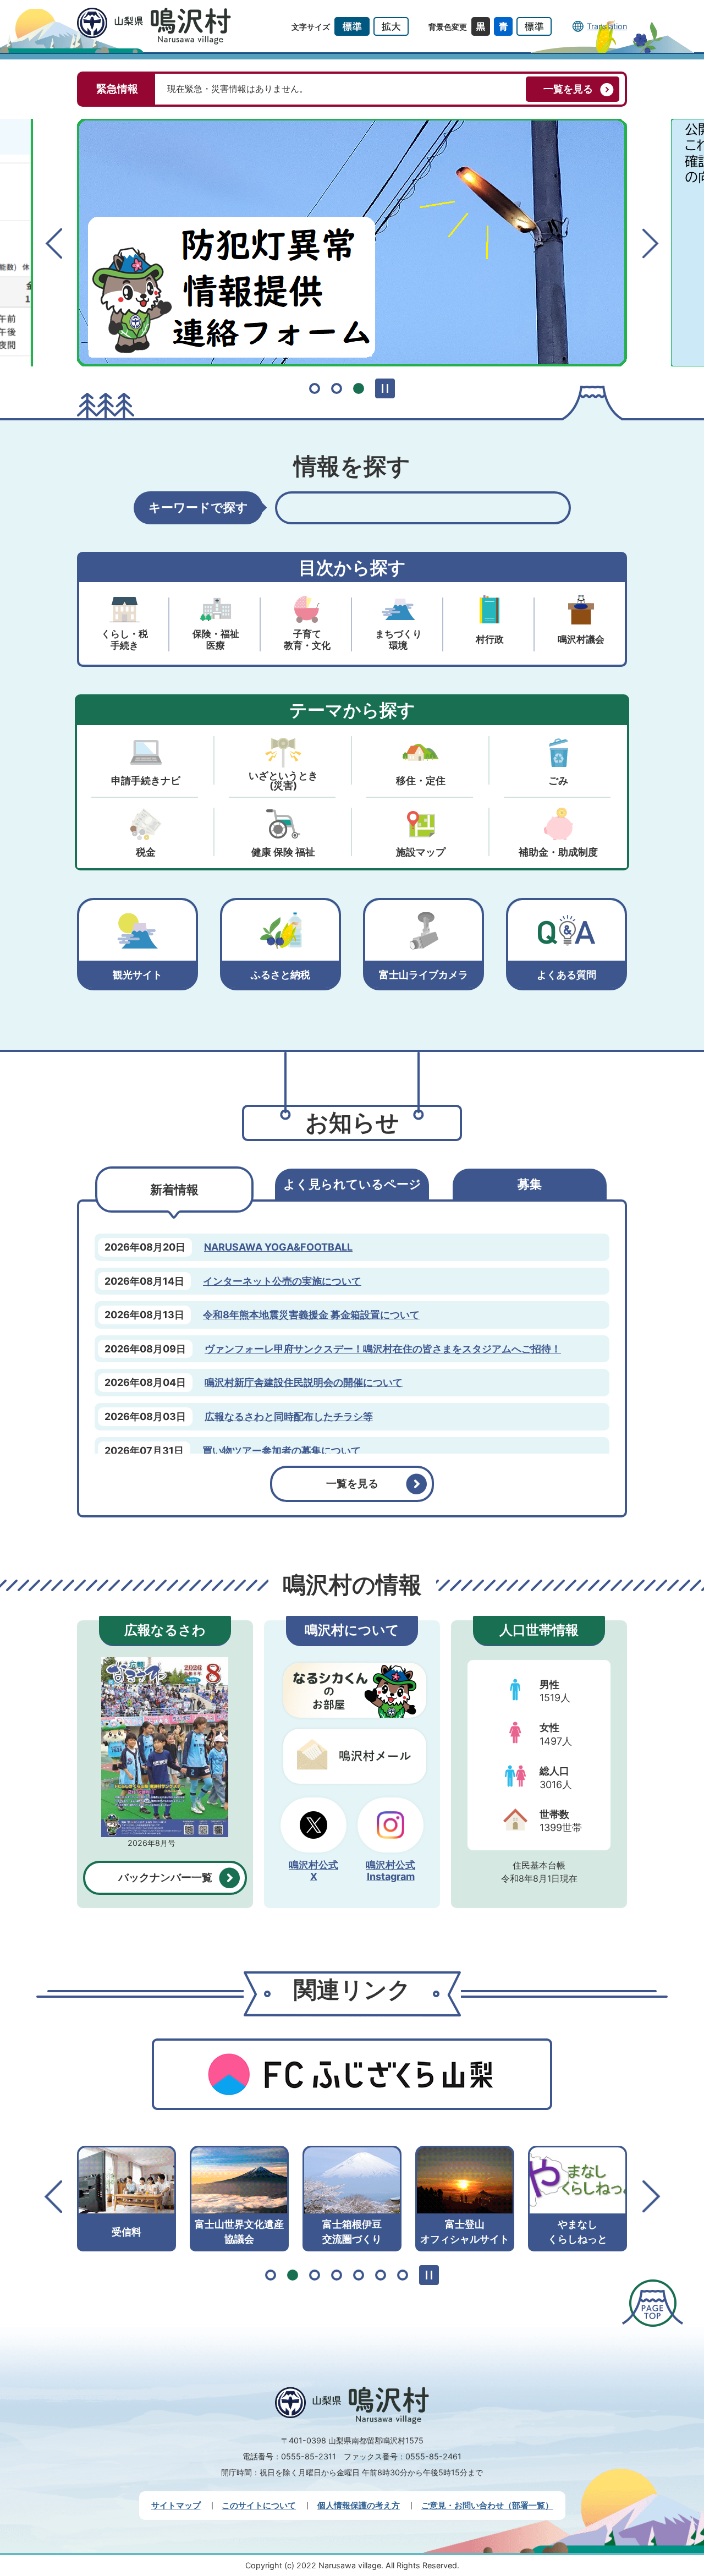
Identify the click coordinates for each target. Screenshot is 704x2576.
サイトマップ (176, 2505)
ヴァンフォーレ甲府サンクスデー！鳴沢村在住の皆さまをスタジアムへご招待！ (383, 1349)
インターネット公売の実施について (282, 1281)
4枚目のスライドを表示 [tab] (337, 2275)
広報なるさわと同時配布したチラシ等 (289, 1416)
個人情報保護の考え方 (359, 2505)
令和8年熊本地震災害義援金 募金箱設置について (311, 1315)
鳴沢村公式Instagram (391, 1871)
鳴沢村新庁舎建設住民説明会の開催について (304, 1382)
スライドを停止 (385, 388)
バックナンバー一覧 (165, 1878)
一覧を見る (568, 89)
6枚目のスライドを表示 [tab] (381, 2275)
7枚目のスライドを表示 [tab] (403, 2275)
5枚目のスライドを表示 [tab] (359, 2275)
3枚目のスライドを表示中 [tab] (359, 388)
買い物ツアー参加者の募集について (282, 1451)
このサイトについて (259, 2505)
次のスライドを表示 (650, 243)
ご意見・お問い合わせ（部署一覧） (487, 2505)
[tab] (174, 1190)
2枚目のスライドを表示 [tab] (337, 388)
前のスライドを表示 (54, 243)
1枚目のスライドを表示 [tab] (315, 388)
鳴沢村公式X (313, 1871)
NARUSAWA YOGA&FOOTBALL (278, 1247)
